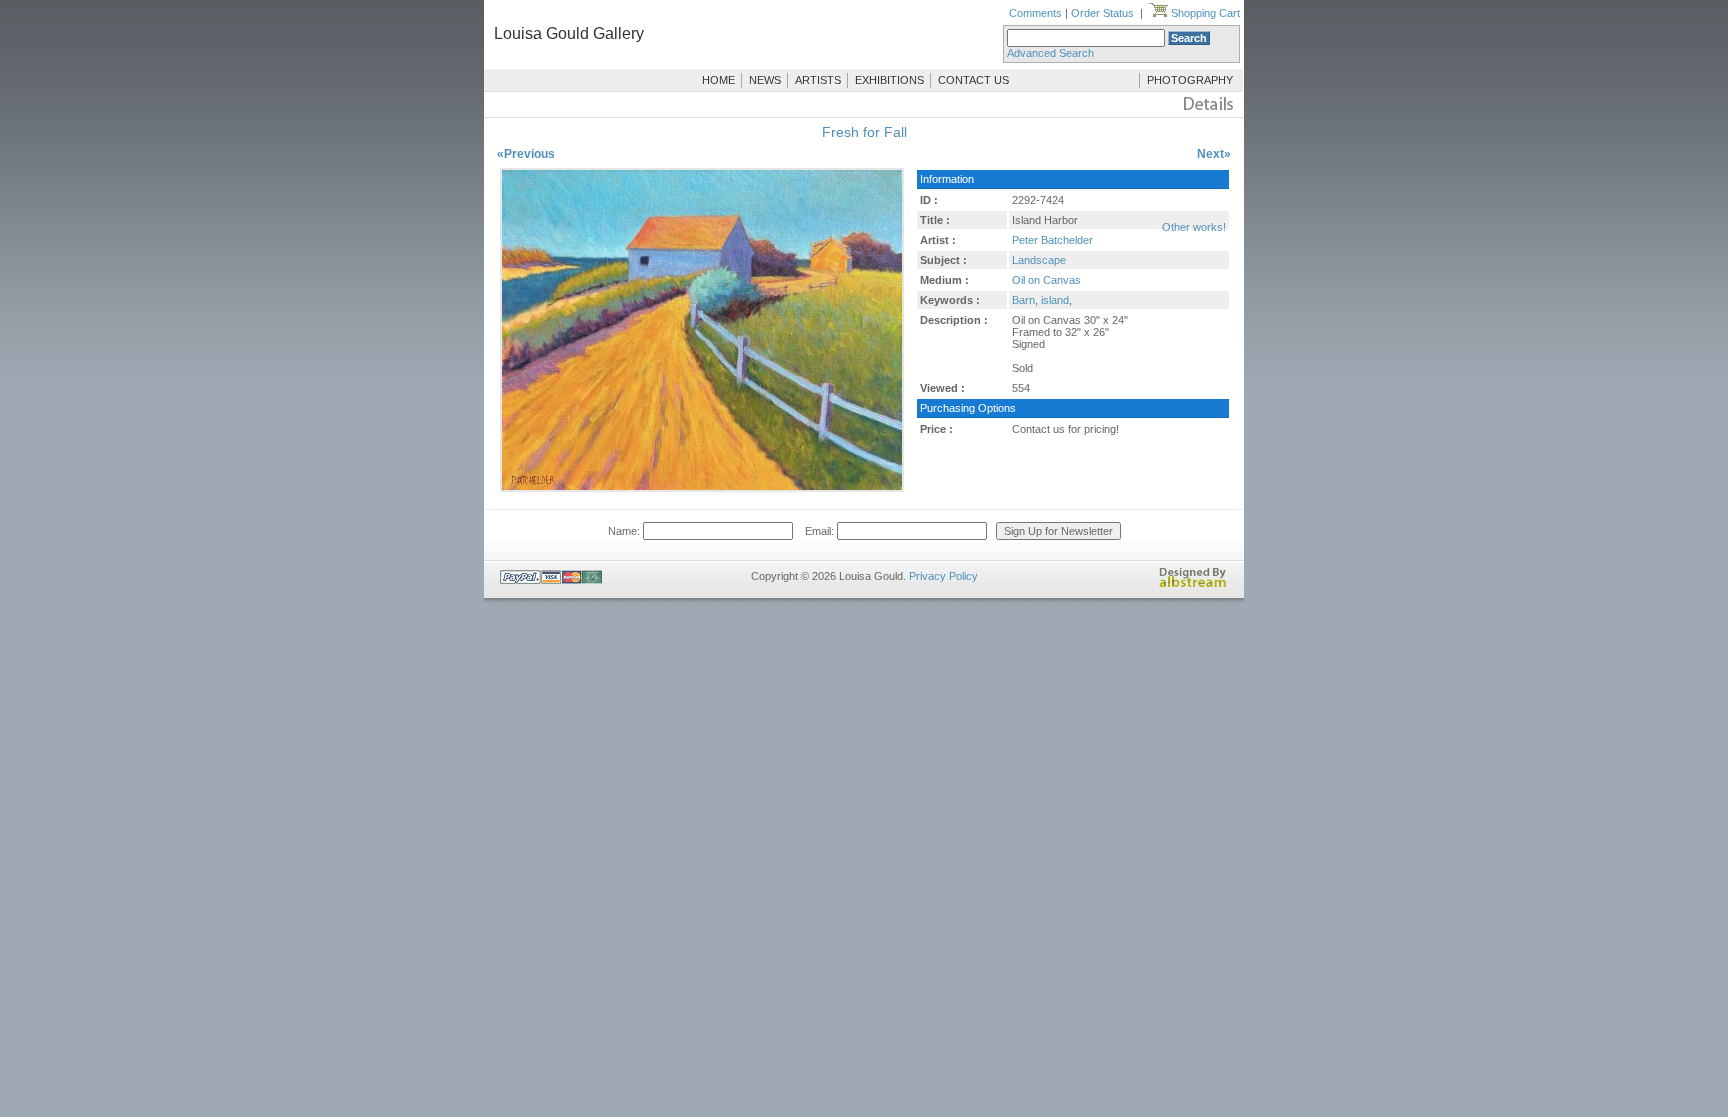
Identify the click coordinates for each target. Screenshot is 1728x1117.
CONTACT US (973, 80)
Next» (1214, 154)
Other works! (1194, 227)
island (1055, 300)
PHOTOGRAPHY (1190, 80)
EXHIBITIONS (889, 80)
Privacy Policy (943, 576)
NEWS (765, 80)
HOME (718, 80)
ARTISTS (818, 80)
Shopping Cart (1204, 13)
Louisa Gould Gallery (569, 33)
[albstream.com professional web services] (1193, 584)
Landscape (1039, 260)
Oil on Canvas (1046, 280)
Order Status (1102, 13)
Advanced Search (1050, 53)
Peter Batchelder (1052, 240)
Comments (1035, 13)
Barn (1023, 300)
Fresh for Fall (864, 132)
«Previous (526, 154)
